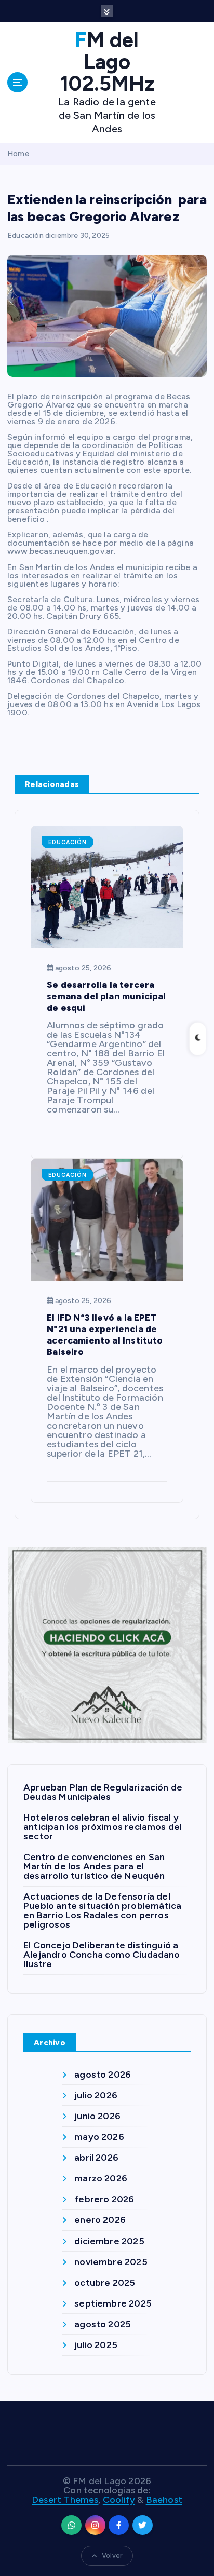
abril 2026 (96, 2158)
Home (18, 154)
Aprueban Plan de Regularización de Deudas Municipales (103, 1792)
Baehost (164, 2500)
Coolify (119, 2500)
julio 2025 (96, 2345)
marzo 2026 (101, 2178)
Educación (25, 235)
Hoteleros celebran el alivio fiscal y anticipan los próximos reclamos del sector (103, 1827)
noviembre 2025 (111, 2262)
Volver (112, 2555)
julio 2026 (96, 2095)
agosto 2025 (103, 2324)
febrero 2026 (104, 2199)
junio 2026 (97, 2116)
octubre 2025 (105, 2283)
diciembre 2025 (109, 2241)
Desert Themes (65, 2500)
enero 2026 (100, 2220)
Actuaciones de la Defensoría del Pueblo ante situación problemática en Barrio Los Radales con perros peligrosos (102, 1910)
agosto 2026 (103, 2075)
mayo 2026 (99, 2137)
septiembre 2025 (113, 2303)
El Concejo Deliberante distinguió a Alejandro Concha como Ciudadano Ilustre (102, 1955)
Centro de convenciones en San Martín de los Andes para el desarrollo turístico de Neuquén (94, 1866)
